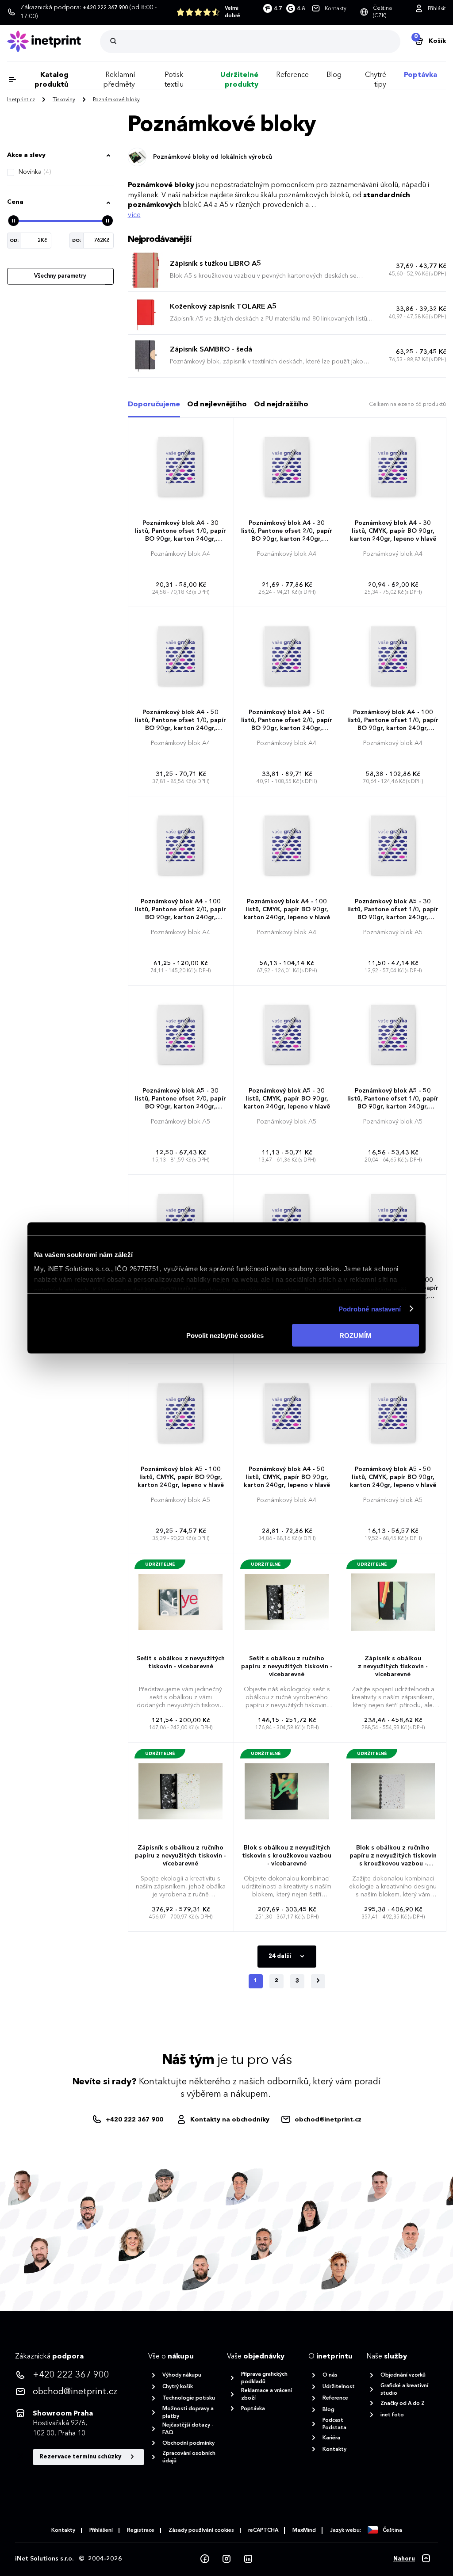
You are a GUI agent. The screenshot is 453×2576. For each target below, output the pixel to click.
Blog (334, 75)
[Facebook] (205, 2559)
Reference (292, 75)
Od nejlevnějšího (217, 405)
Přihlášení (101, 2530)
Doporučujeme (154, 405)
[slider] (13, 221)
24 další (280, 1956)
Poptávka (420, 75)
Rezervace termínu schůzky (81, 2457)
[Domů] (54, 41)
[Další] (318, 1981)
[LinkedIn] (248, 2559)
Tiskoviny (64, 100)
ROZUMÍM (355, 1336)
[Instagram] (226, 2559)
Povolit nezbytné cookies (225, 1336)
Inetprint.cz (21, 100)
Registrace (141, 2530)
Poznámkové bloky (116, 100)
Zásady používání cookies (201, 2530)
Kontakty (63, 2530)
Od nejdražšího (281, 405)
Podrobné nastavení (370, 1309)
